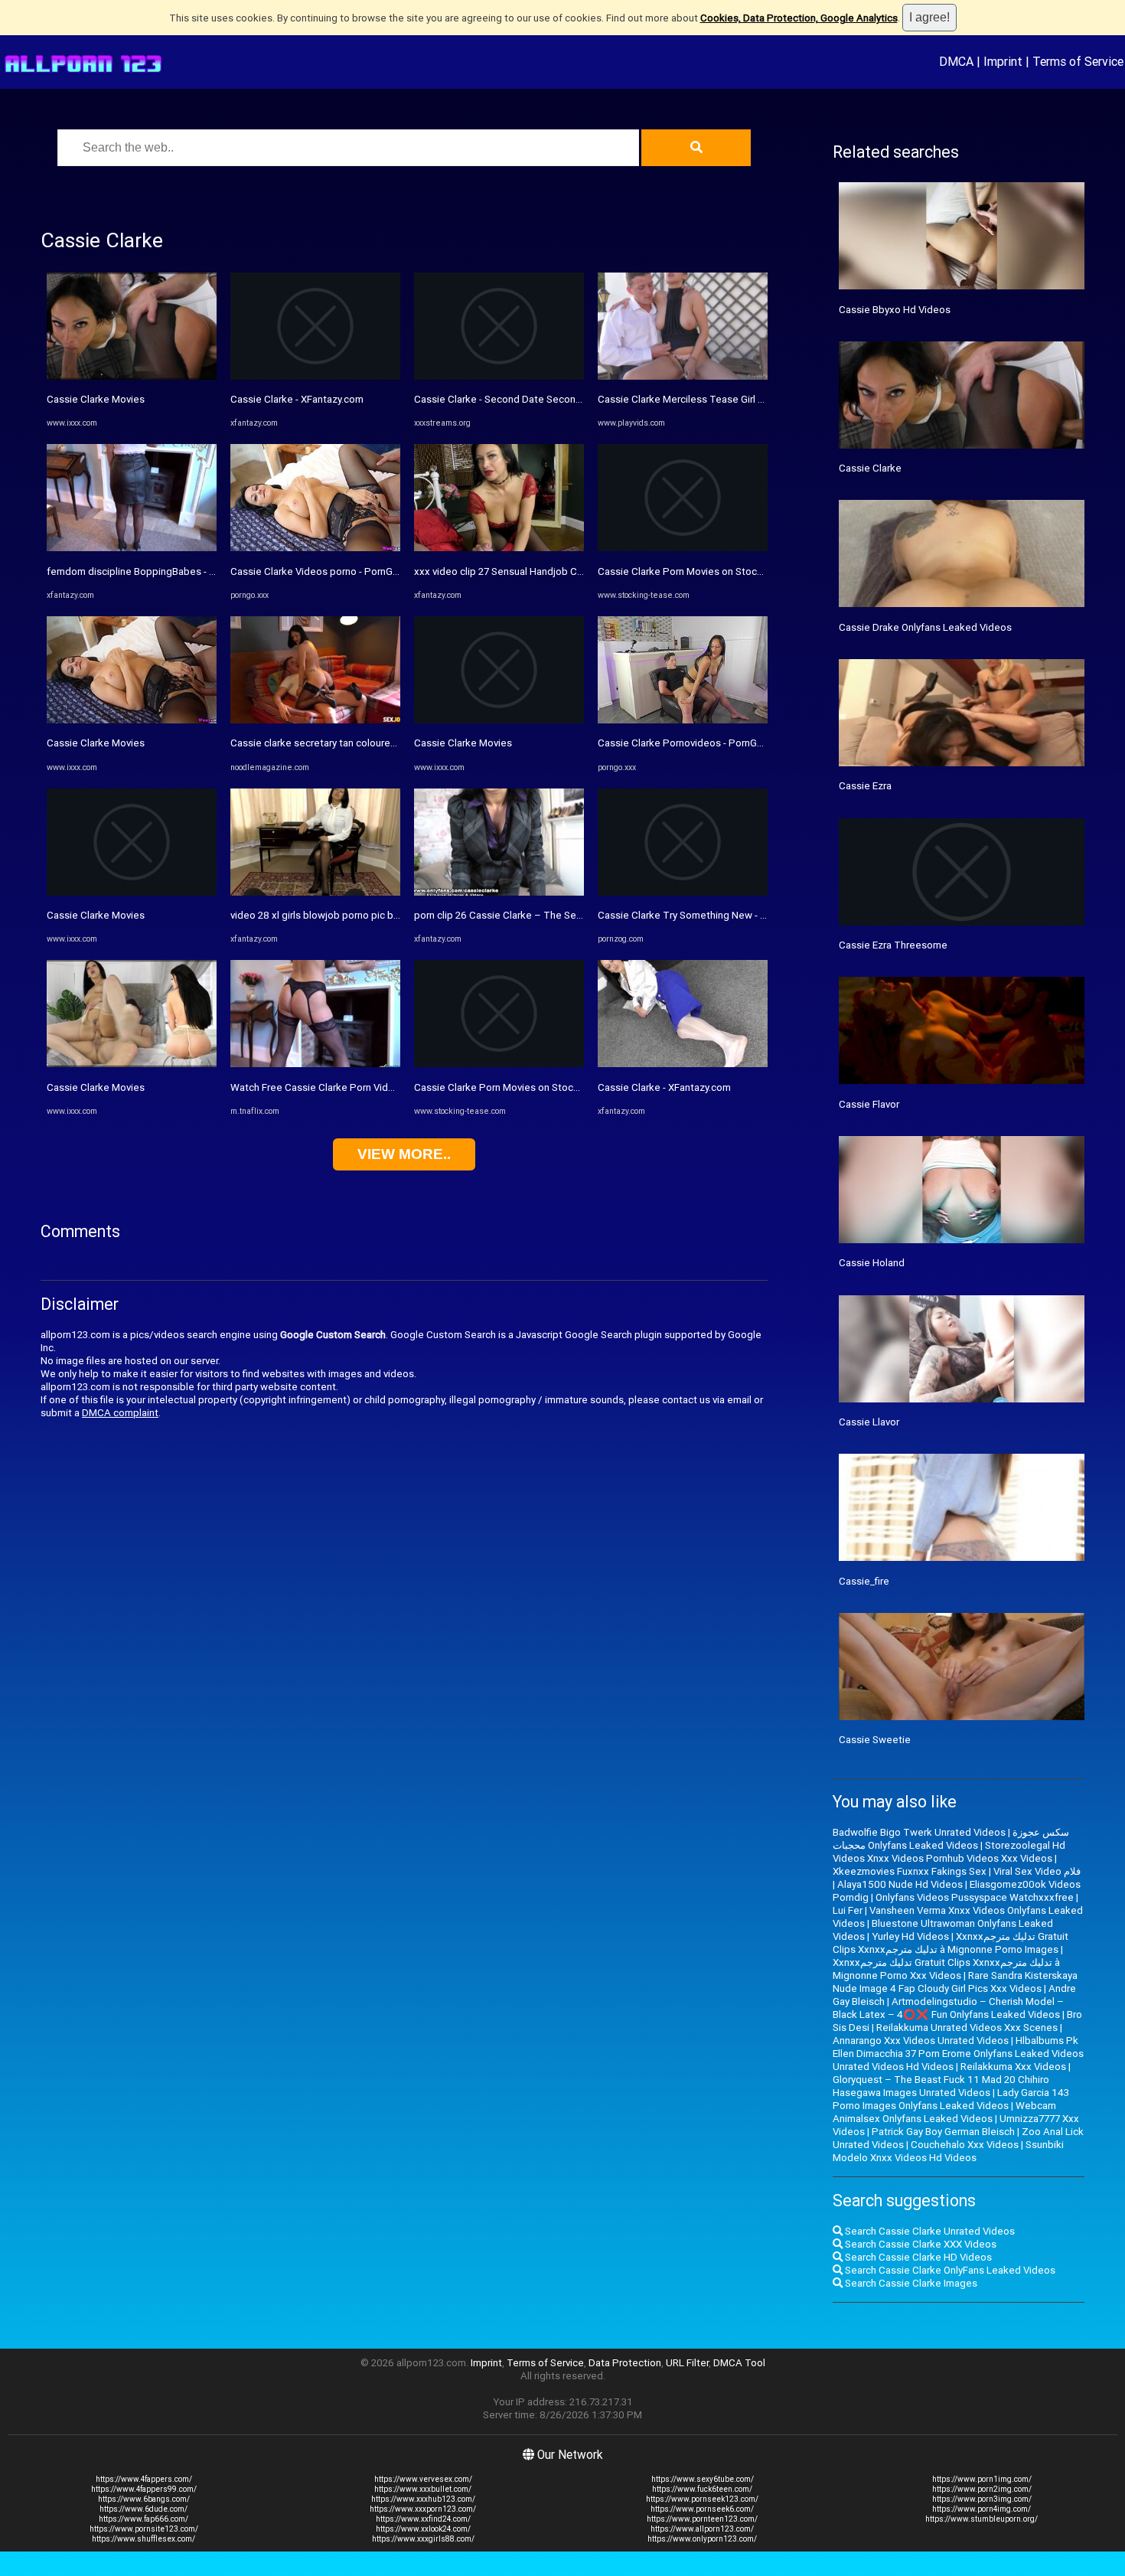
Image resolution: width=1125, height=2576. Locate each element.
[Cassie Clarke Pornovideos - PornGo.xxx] (683, 720)
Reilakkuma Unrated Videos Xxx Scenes (967, 2027)
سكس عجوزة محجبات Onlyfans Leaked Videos (951, 1839)
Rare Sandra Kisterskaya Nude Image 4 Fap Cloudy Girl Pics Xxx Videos (955, 1982)
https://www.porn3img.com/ (982, 2499)
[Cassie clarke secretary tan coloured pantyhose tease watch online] (315, 720)
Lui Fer (848, 1910)
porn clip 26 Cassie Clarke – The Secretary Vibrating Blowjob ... (556, 915)
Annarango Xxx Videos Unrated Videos (921, 2041)
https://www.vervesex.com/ (423, 2479)
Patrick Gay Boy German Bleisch (943, 2132)
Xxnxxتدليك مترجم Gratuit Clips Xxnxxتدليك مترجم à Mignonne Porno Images (951, 1943)
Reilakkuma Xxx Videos (1013, 2067)
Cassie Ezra (865, 786)
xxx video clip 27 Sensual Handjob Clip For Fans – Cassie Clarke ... (563, 571)
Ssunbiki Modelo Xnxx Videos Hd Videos (948, 2151)
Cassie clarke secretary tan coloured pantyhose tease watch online (383, 743)
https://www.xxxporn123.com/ (423, 2509)
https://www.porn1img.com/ (982, 2479)
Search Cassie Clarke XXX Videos (920, 2244)
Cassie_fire (864, 1581)
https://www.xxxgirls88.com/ (423, 2539)
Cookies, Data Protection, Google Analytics (799, 18)
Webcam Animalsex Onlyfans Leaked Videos (944, 2112)
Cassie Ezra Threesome (893, 945)
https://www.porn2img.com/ (982, 2489)
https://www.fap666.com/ (143, 2519)
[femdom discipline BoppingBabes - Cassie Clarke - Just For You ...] (132, 548)
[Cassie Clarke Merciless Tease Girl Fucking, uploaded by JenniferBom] (683, 376)
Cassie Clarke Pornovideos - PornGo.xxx (690, 743)
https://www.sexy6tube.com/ (703, 2479)
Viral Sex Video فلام (1037, 1871)
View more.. (404, 1154)
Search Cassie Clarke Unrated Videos (929, 2231)
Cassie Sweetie (875, 1740)
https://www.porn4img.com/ (982, 2509)
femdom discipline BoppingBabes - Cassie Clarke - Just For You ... (196, 571)
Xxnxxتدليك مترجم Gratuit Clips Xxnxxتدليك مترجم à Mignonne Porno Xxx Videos (946, 1969)
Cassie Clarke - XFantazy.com (297, 399)
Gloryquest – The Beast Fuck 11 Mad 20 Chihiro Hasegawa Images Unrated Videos (941, 2086)
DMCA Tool (739, 2363)
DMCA (956, 61)
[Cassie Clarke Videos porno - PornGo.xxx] (315, 548)
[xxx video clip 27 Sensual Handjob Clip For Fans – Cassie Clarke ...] (499, 548)
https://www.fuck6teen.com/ (702, 2489)
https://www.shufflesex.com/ (143, 2539)
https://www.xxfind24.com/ (423, 2519)
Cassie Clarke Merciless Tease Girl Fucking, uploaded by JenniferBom (756, 399)
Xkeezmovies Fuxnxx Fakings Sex (910, 1871)
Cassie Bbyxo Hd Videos (895, 310)
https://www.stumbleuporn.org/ (982, 2519)
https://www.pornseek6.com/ (702, 2509)
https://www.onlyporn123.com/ (702, 2539)
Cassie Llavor (869, 1422)
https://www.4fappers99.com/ (144, 2489)
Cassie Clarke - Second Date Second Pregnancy (523, 399)
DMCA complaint (120, 1413)
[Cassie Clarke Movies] (132, 376)
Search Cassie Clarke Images (910, 2283)
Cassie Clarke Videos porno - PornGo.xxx (324, 571)
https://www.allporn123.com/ (702, 2529)
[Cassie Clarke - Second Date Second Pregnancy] (499, 376)
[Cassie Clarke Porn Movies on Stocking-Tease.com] (499, 1064)
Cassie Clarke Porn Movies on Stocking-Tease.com (530, 1087)
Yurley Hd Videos (910, 1936)
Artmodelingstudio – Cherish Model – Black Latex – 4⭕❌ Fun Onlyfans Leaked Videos (948, 2008)
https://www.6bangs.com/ (144, 2499)
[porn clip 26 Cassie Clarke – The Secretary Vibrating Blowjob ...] (499, 892)
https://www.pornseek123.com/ (702, 2499)
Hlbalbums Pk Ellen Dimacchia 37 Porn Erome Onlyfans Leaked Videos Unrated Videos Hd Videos (958, 2054)
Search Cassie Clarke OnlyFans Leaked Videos (949, 2270)
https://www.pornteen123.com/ (702, 2519)
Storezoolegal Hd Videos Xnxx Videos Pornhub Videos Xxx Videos (949, 1852)
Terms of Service (1078, 61)
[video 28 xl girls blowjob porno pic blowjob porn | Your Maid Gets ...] (315, 892)
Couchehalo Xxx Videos (965, 2145)
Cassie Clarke (870, 468)
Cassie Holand (872, 1263)
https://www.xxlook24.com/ (423, 2529)
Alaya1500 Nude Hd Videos (900, 1884)
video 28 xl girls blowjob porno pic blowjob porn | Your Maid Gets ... (382, 915)
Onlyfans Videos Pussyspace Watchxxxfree (975, 1897)
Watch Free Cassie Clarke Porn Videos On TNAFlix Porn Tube (369, 1087)
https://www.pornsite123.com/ (144, 2529)
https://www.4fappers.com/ (144, 2479)
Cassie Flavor (869, 1104)
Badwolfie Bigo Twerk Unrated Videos (919, 1832)
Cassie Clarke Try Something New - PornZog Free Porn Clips (735, 915)
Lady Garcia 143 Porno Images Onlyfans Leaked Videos (951, 2099)
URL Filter (687, 2363)
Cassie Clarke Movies (96, 399)
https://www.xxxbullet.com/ (423, 2489)
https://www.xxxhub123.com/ (423, 2499)
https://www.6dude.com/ (143, 2509)
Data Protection (625, 2363)
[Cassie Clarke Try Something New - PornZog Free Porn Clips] (683, 892)
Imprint (1003, 61)
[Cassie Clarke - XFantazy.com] (315, 376)
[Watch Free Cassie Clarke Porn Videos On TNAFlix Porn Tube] (315, 1064)
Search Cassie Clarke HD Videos (917, 2257)
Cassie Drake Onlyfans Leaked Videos (925, 627)
